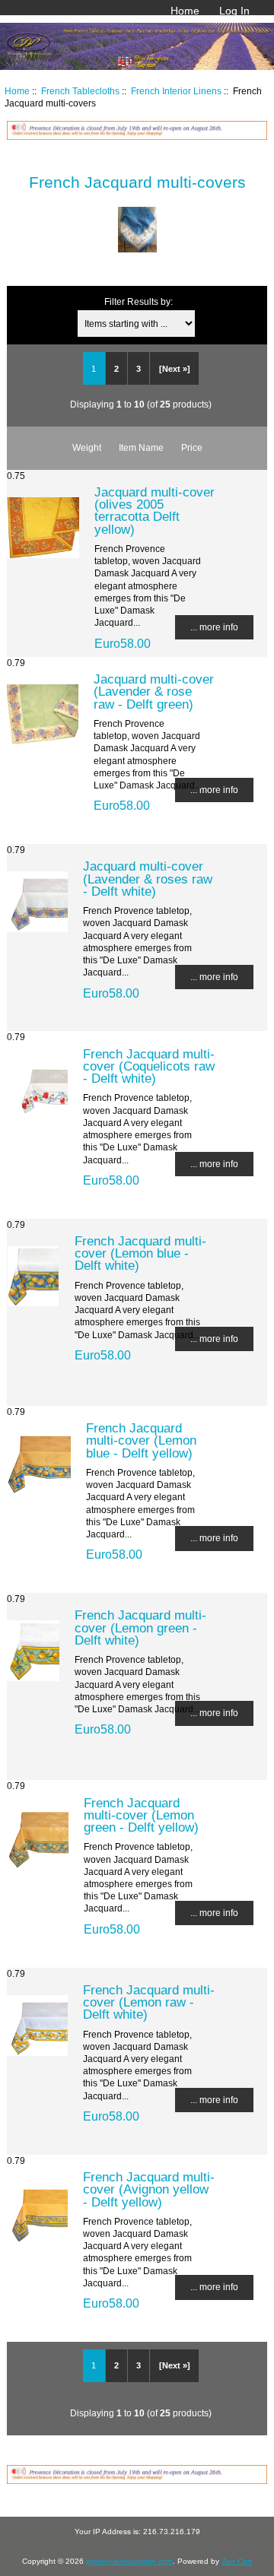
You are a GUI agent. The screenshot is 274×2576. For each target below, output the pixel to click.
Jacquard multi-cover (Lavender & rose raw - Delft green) (154, 691)
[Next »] (175, 369)
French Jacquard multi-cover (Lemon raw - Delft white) (149, 2002)
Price (192, 447)
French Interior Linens (176, 91)
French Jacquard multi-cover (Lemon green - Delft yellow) (141, 1815)
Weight (87, 447)
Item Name (141, 447)
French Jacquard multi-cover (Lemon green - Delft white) (140, 1627)
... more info (214, 627)
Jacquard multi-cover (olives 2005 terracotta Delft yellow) (155, 511)
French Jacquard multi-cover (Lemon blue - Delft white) (140, 1253)
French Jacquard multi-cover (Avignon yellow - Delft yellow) (149, 2189)
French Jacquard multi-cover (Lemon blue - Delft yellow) (141, 1440)
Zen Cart (237, 2561)
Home (185, 11)
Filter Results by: (139, 301)
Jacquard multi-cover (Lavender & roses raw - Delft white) (148, 878)
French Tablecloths (80, 91)
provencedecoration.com (129, 2561)
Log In (234, 11)
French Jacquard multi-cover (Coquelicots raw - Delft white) (149, 1066)
